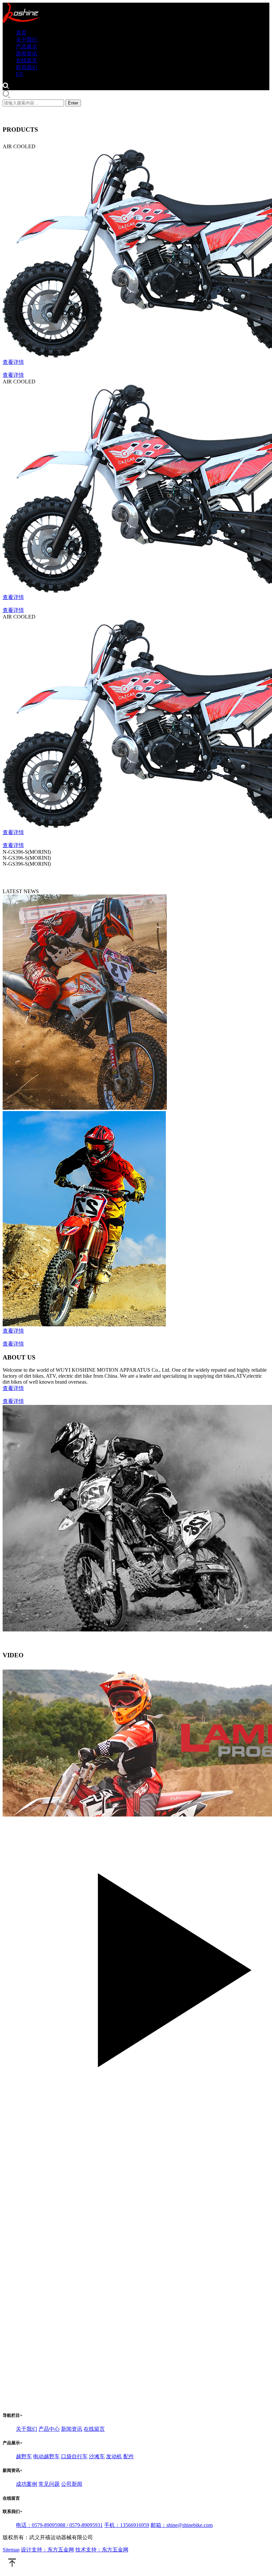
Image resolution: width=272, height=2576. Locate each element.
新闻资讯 (27, 54)
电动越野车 (46, 2456)
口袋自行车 (74, 2456)
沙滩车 (97, 2456)
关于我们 (27, 40)
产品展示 (27, 47)
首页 (21, 33)
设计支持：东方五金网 (47, 2550)
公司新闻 (72, 2484)
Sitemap (11, 2550)
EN (20, 74)
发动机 (114, 2456)
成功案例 (27, 2484)
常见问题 (49, 2484)
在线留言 (27, 61)
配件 (129, 2456)
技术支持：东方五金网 (102, 2550)
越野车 (24, 2456)
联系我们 (27, 67)
